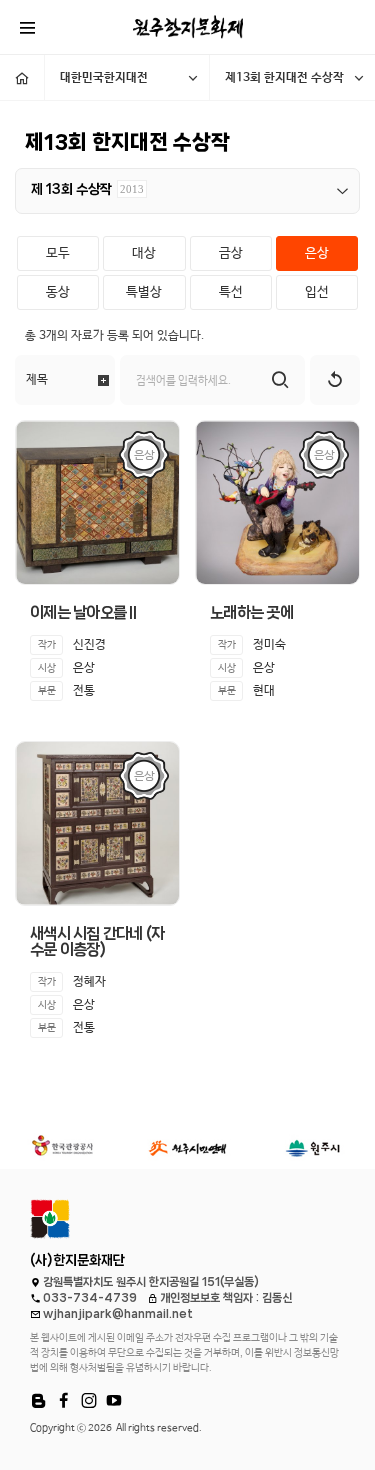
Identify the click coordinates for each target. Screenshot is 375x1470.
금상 (231, 253)
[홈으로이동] (22, 77)
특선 (231, 292)
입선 (317, 292)
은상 (317, 253)
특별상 (144, 292)
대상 (144, 253)
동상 (58, 292)
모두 (58, 253)
